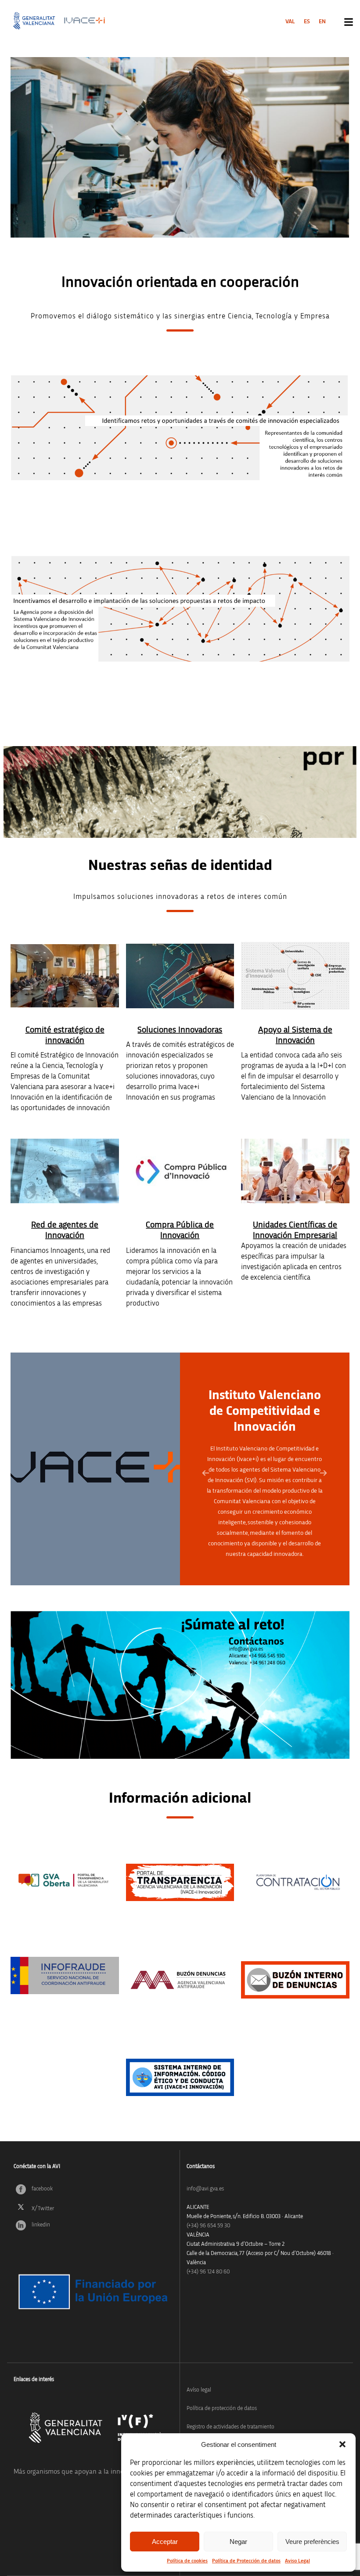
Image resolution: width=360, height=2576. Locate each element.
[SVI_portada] (295, 976)
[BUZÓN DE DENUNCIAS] (180, 1980)
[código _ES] (180, 2077)
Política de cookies (187, 2561)
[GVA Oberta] (65, 1880)
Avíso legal (199, 2390)
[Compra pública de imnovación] (180, 1171)
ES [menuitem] (307, 22)
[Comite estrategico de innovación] (65, 976)
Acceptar (165, 2542)
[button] (342, 2444)
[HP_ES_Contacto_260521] (180, 1685)
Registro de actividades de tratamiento (230, 2427)
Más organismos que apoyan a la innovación (78, 2471)
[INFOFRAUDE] (65, 1975)
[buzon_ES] (295, 1980)
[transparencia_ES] (180, 1882)
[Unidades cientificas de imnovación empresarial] (295, 1171)
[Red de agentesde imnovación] (65, 1171)
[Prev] (206, 1473)
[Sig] (324, 1473)
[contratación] (295, 1882)
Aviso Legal (297, 2561)
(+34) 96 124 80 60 (208, 2272)
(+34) (208, 2226)
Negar (238, 2542)
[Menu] (349, 22)
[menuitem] (290, 22)
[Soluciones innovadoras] (180, 976)
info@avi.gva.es (205, 2189)
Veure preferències (312, 2542)
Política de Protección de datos (246, 2561)
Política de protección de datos (222, 2408)
